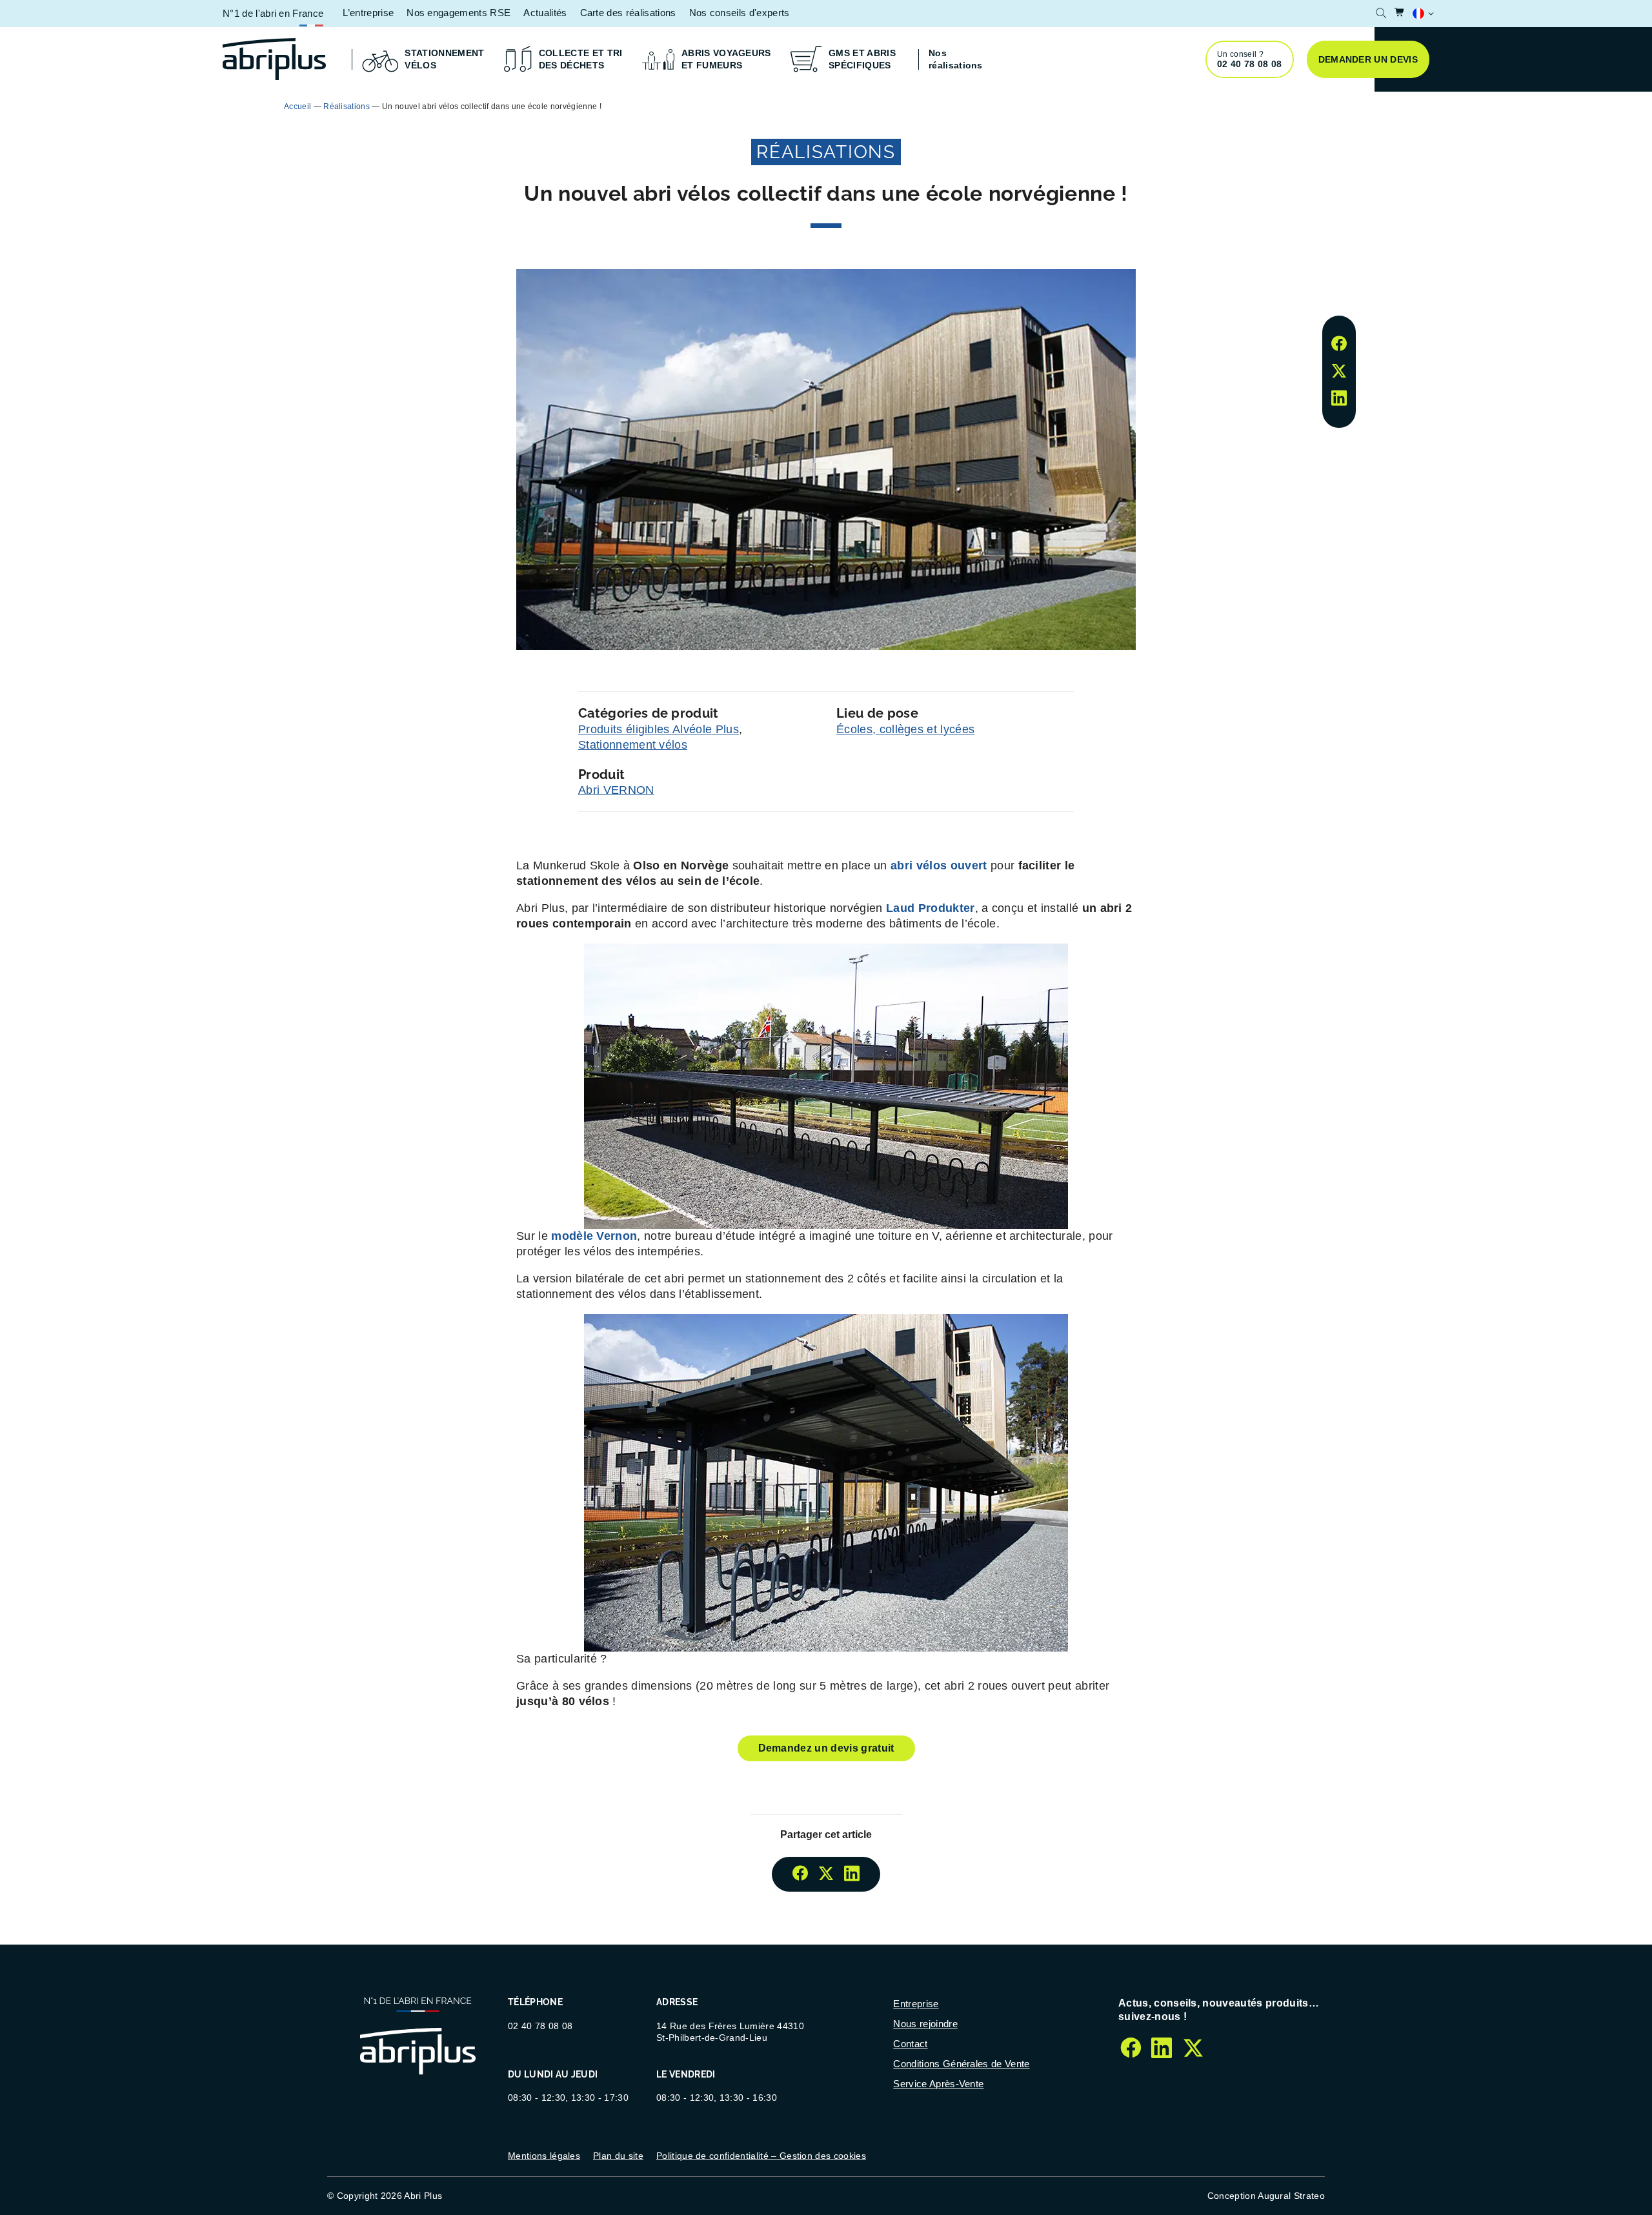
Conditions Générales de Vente (961, 2064)
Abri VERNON (616, 790)
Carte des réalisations (628, 13)
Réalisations (347, 106)
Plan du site (618, 2156)
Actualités (545, 13)
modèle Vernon (594, 1236)
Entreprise (916, 2004)
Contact (910, 2044)
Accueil (297, 106)
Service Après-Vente (938, 2084)
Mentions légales (544, 2156)
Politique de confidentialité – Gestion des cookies (761, 2156)
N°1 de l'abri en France (273, 13)
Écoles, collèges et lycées (905, 729)
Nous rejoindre (925, 2024)
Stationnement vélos (633, 745)
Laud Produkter (930, 908)
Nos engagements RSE (458, 13)
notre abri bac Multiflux (1033, 106)
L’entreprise (368, 13)
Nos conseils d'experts (740, 13)
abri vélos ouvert (941, 865)
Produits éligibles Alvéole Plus (659, 729)
